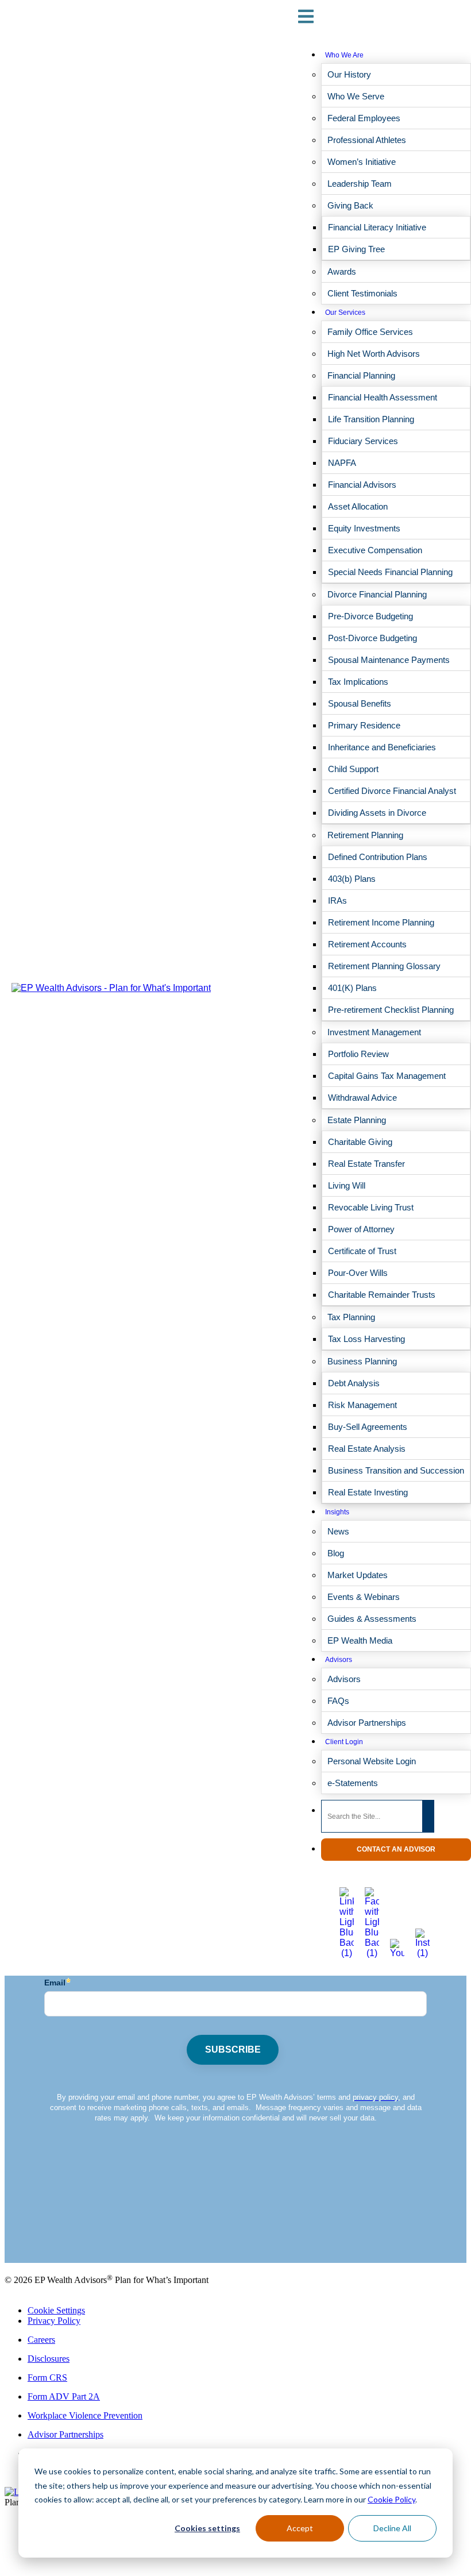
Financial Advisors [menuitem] (362, 485)
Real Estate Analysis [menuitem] (367, 1449)
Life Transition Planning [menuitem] (371, 419)
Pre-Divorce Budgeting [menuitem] (370, 616)
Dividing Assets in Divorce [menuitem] (377, 813)
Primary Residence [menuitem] (364, 725)
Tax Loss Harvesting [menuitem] (366, 1339)
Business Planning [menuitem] (362, 1361)
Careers (41, 2340)
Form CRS (47, 2378)
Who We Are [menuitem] (344, 55)
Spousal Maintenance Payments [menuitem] (389, 660)
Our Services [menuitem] (345, 313)
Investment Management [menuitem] (374, 1032)
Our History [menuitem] (349, 74)
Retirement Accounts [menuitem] (367, 944)
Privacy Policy (54, 2321)
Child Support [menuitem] (353, 769)
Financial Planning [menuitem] (361, 375)
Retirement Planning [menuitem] (365, 835)
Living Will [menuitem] (347, 1185)
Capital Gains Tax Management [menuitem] (387, 1076)
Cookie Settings (56, 2310)
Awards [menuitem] (342, 271)
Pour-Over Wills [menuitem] (358, 1273)
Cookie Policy (391, 2499)
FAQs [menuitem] (338, 1701)
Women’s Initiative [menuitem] (362, 162)
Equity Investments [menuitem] (364, 528)
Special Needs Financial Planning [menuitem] (390, 572)
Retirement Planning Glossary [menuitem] (384, 966)
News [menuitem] (338, 1531)
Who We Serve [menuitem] (356, 96)
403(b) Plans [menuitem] (352, 879)
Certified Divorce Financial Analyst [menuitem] (392, 791)
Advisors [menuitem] (339, 1660)
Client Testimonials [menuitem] (362, 293)
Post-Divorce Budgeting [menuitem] (372, 638)
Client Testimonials (39, 2229)
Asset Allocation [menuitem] (358, 506)
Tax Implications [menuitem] (358, 682)
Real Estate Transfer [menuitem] (366, 1164)
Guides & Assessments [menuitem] (372, 1619)
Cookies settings (207, 2528)
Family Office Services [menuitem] (370, 332)
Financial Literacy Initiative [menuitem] (377, 227)
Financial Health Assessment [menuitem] (383, 397)
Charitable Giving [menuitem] (360, 1142)
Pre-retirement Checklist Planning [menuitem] (391, 1010)
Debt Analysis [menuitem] (354, 1383)
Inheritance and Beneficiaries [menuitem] (382, 747)
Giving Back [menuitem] (350, 205)
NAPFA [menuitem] (342, 463)
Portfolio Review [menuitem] (358, 1054)
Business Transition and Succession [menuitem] (396, 1470)
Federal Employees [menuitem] (364, 118)
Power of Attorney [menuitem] (361, 1229)
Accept (300, 2528)
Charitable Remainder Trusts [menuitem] (382, 1295)
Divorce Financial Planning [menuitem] (377, 594)
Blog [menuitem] (336, 1553)
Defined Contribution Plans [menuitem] (378, 857)
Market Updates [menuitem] (358, 1575)
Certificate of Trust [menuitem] (362, 1251)
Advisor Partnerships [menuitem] (367, 1723)
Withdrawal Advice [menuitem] (362, 1098)
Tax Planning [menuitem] (351, 1317)
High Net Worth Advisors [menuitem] (374, 354)
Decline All (392, 2528)
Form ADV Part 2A (64, 2396)
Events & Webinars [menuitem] (364, 1597)
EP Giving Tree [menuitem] (356, 249)
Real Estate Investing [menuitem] (368, 1492)
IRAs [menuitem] (337, 901)
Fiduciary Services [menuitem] (363, 441)
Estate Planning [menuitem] (357, 1120)
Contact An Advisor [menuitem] (396, 1849)
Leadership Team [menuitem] (360, 184)
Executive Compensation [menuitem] (375, 550)
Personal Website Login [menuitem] (372, 1761)
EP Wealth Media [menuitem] (360, 1640)
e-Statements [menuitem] (353, 1783)
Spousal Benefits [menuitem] (360, 703)
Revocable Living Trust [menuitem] (371, 1207)
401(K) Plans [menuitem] (352, 988)
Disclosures (49, 2359)
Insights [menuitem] (337, 1512)
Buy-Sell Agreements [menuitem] (368, 1427)
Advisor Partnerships (65, 2434)
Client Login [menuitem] (344, 1742)
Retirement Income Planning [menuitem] (381, 922)
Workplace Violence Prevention (85, 2415)
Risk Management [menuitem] (362, 1405)
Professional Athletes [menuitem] (367, 140)
